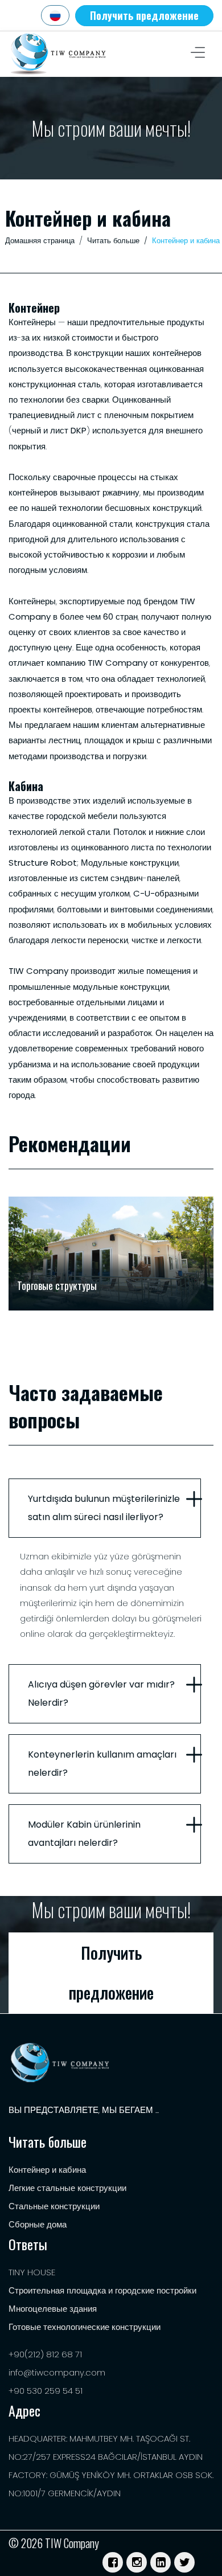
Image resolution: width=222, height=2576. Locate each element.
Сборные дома (38, 2224)
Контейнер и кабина (47, 2170)
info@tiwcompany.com (57, 2372)
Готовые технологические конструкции (85, 2327)
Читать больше (113, 241)
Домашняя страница (40, 241)
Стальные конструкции (54, 2206)
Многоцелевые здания (53, 2309)
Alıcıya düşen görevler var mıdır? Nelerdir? (101, 1694)
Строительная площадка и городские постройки (102, 2290)
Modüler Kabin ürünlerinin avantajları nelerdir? (84, 1834)
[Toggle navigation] (198, 54)
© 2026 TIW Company (54, 2543)
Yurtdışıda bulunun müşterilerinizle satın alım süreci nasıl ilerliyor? (104, 1508)
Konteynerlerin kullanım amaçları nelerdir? (102, 1764)
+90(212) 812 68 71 (45, 2354)
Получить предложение (144, 15)
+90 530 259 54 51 (46, 2391)
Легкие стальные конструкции (67, 2188)
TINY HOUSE (32, 2272)
